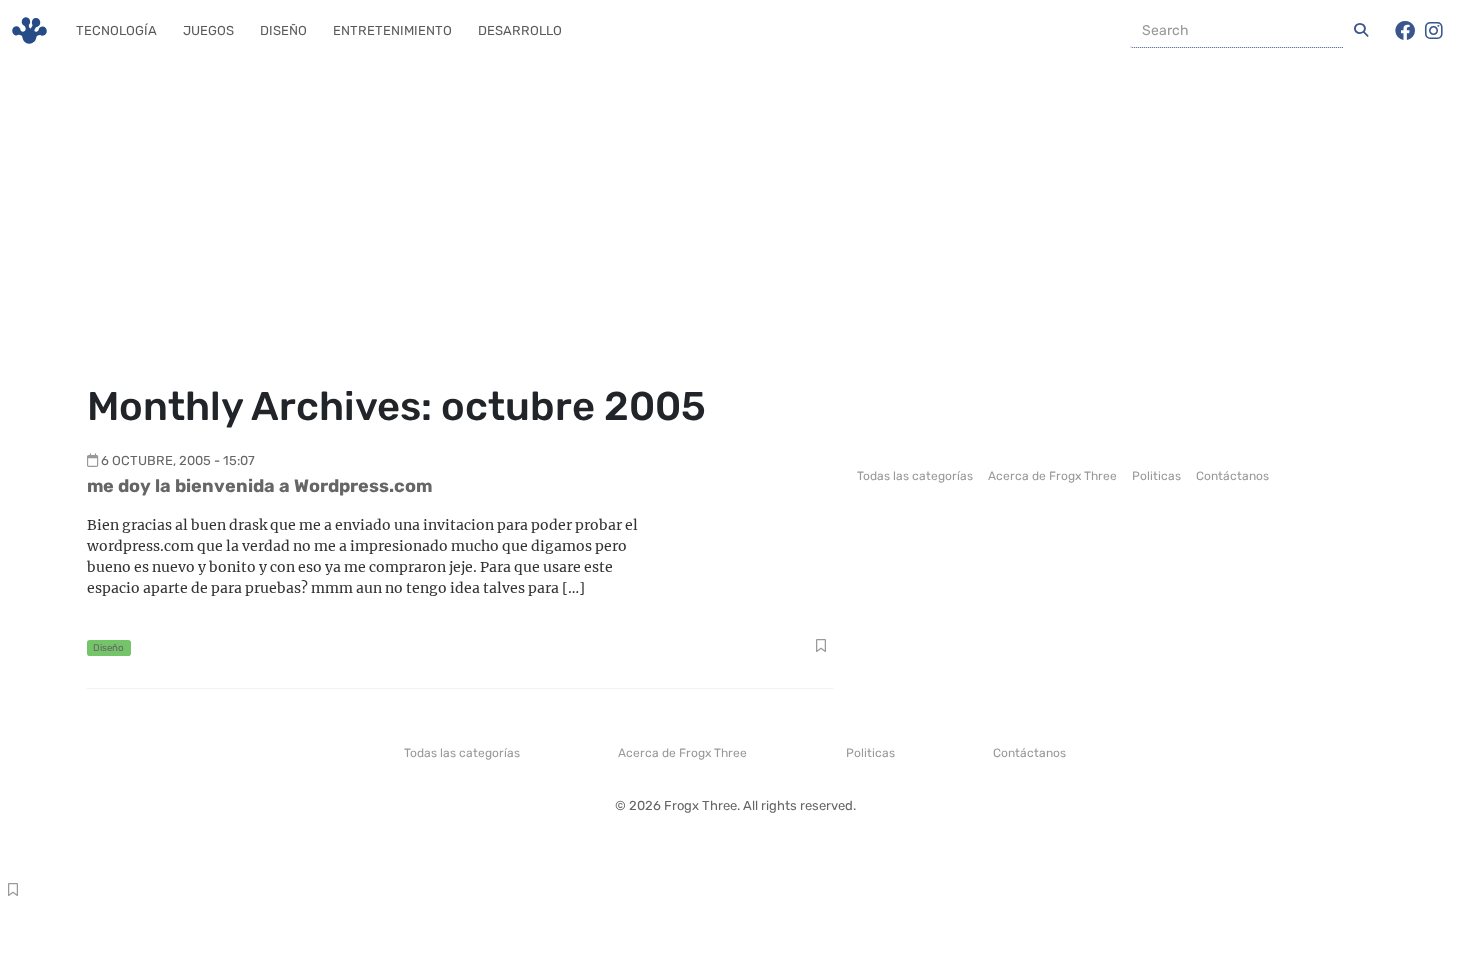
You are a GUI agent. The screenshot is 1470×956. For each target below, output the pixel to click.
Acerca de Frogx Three (1052, 476)
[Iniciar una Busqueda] (1361, 31)
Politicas (1156, 476)
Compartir (820, 648)
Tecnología (116, 30)
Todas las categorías (915, 476)
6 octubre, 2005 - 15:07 (178, 460)
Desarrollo (520, 30)
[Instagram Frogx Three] (1434, 31)
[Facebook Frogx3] (1405, 31)
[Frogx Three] (29, 30)
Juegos (208, 30)
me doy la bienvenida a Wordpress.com (259, 486)
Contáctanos (1232, 476)
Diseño (283, 30)
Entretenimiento (392, 30)
